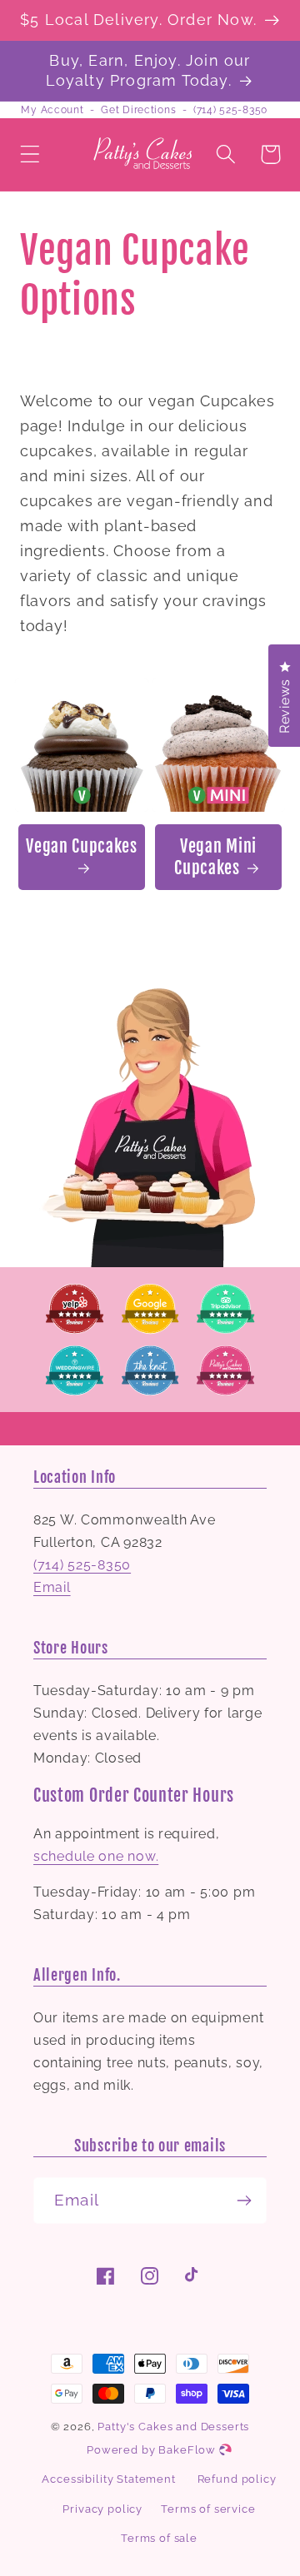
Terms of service (208, 2509)
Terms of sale (159, 2538)
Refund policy (237, 2479)
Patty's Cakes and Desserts (173, 2427)
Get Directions (138, 110)
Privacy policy (102, 2509)
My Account (52, 110)
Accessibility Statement (108, 2479)
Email (52, 1587)
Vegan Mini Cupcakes (215, 857)
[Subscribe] (244, 2201)
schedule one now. (96, 1856)
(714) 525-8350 (230, 110)
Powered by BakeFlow (153, 2450)
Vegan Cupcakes (82, 846)
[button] (30, 154)
